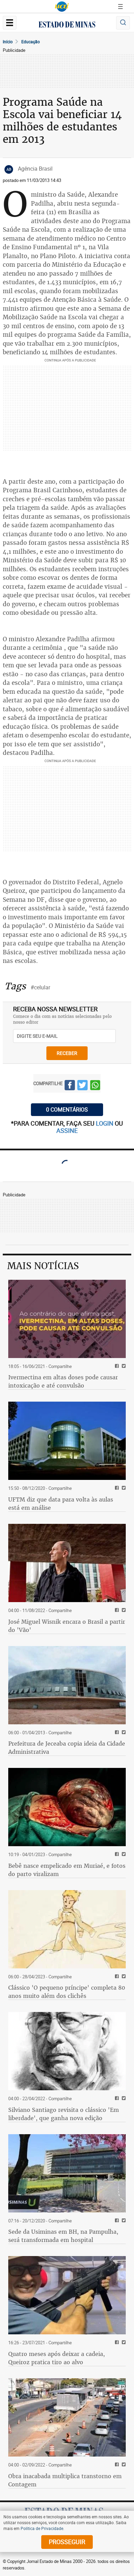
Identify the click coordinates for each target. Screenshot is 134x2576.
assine (67, 1130)
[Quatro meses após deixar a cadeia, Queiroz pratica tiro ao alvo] (67, 2295)
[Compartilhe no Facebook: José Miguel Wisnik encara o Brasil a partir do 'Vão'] (116, 1611)
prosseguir (67, 2542)
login (105, 1123)
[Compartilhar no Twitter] (82, 1086)
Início (8, 42)
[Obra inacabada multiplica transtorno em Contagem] (67, 2417)
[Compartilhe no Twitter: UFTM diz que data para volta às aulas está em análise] (123, 1488)
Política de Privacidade (42, 2528)
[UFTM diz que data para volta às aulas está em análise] (67, 1441)
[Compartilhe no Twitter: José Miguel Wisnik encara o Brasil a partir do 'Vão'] (123, 1611)
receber (67, 1053)
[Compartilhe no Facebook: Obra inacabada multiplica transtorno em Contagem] (116, 2465)
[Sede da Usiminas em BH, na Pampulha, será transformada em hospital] (67, 2173)
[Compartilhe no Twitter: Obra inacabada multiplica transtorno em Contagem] (123, 2465)
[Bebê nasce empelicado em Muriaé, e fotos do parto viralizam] (67, 1807)
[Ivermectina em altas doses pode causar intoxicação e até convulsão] (67, 1319)
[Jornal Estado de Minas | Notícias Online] (67, 25)
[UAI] (62, 7)
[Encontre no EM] (123, 23)
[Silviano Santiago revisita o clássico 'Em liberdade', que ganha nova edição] (67, 2051)
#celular (40, 987)
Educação (31, 42)
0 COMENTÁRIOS (67, 1109)
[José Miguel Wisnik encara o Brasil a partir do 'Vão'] (67, 1563)
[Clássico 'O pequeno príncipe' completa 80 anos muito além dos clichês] (67, 1929)
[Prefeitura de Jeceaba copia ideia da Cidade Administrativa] (67, 1685)
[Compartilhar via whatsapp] (95, 1086)
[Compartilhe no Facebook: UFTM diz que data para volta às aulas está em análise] (116, 1488)
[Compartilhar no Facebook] (70, 1086)
